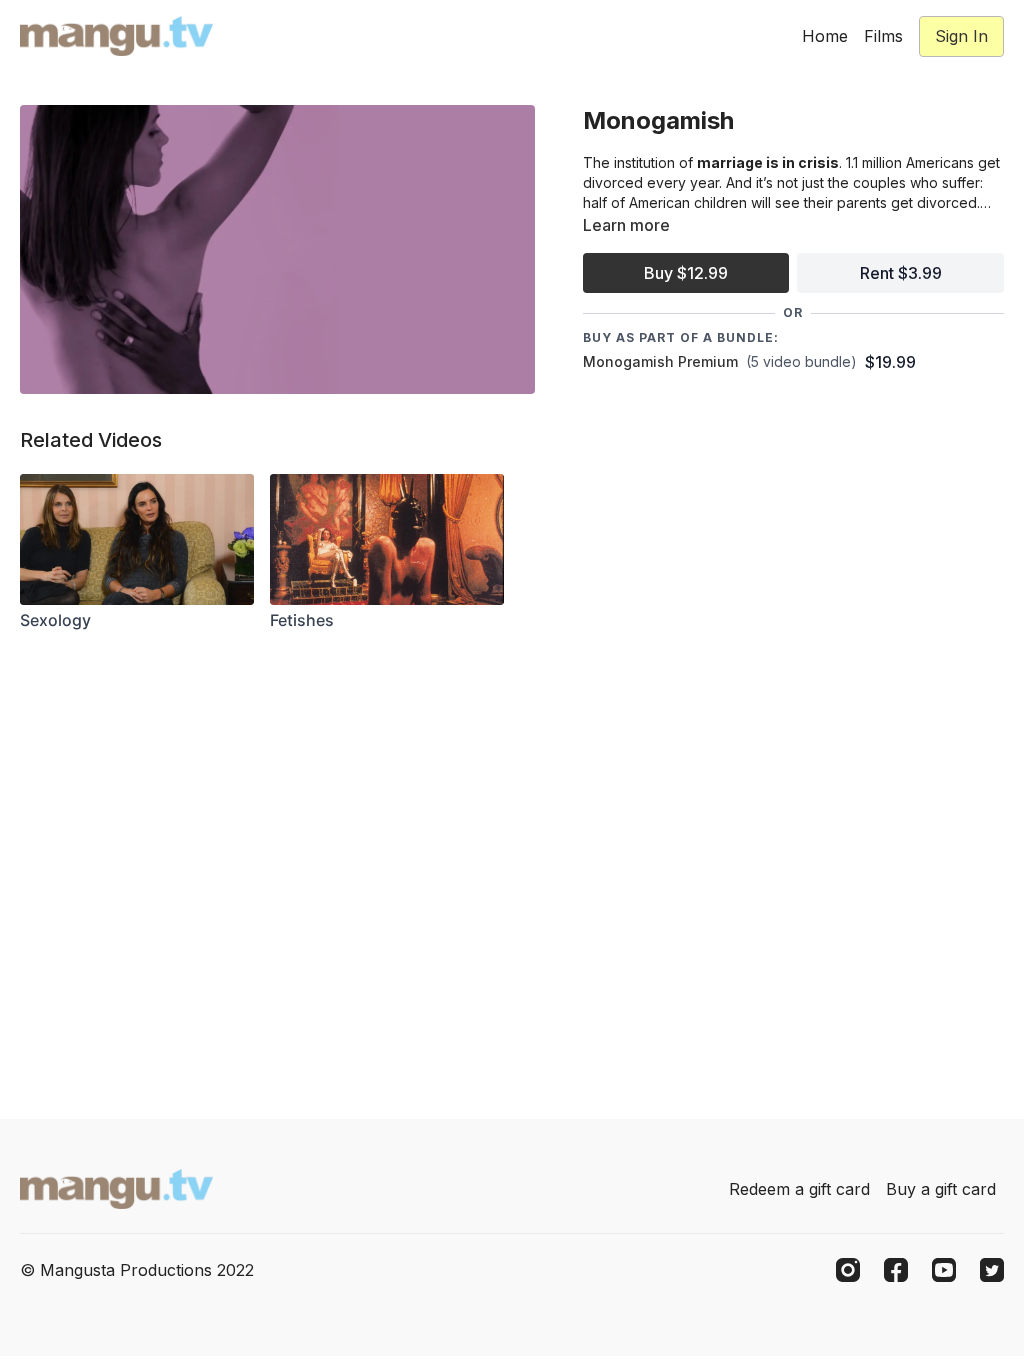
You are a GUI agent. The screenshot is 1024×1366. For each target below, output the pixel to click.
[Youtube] (944, 1270)
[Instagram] (848, 1270)
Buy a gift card (941, 1189)
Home (825, 36)
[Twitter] (992, 1270)
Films (883, 36)
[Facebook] (896, 1270)
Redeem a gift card (799, 1189)
